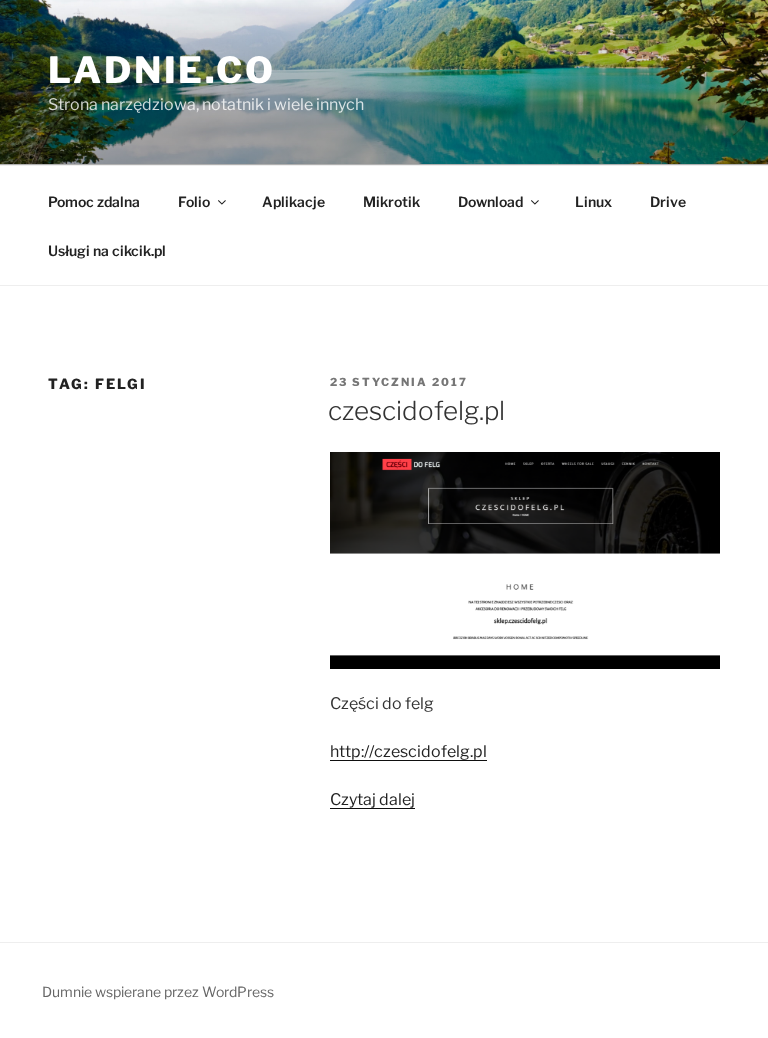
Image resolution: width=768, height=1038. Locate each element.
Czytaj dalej (372, 799)
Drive (668, 201)
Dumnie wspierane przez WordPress (158, 991)
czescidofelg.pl (416, 410)
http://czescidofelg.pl (408, 751)
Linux (593, 201)
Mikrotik (391, 201)
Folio (194, 201)
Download (490, 201)
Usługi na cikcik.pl (107, 250)
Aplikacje (293, 201)
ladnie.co (162, 70)
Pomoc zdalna (94, 201)
